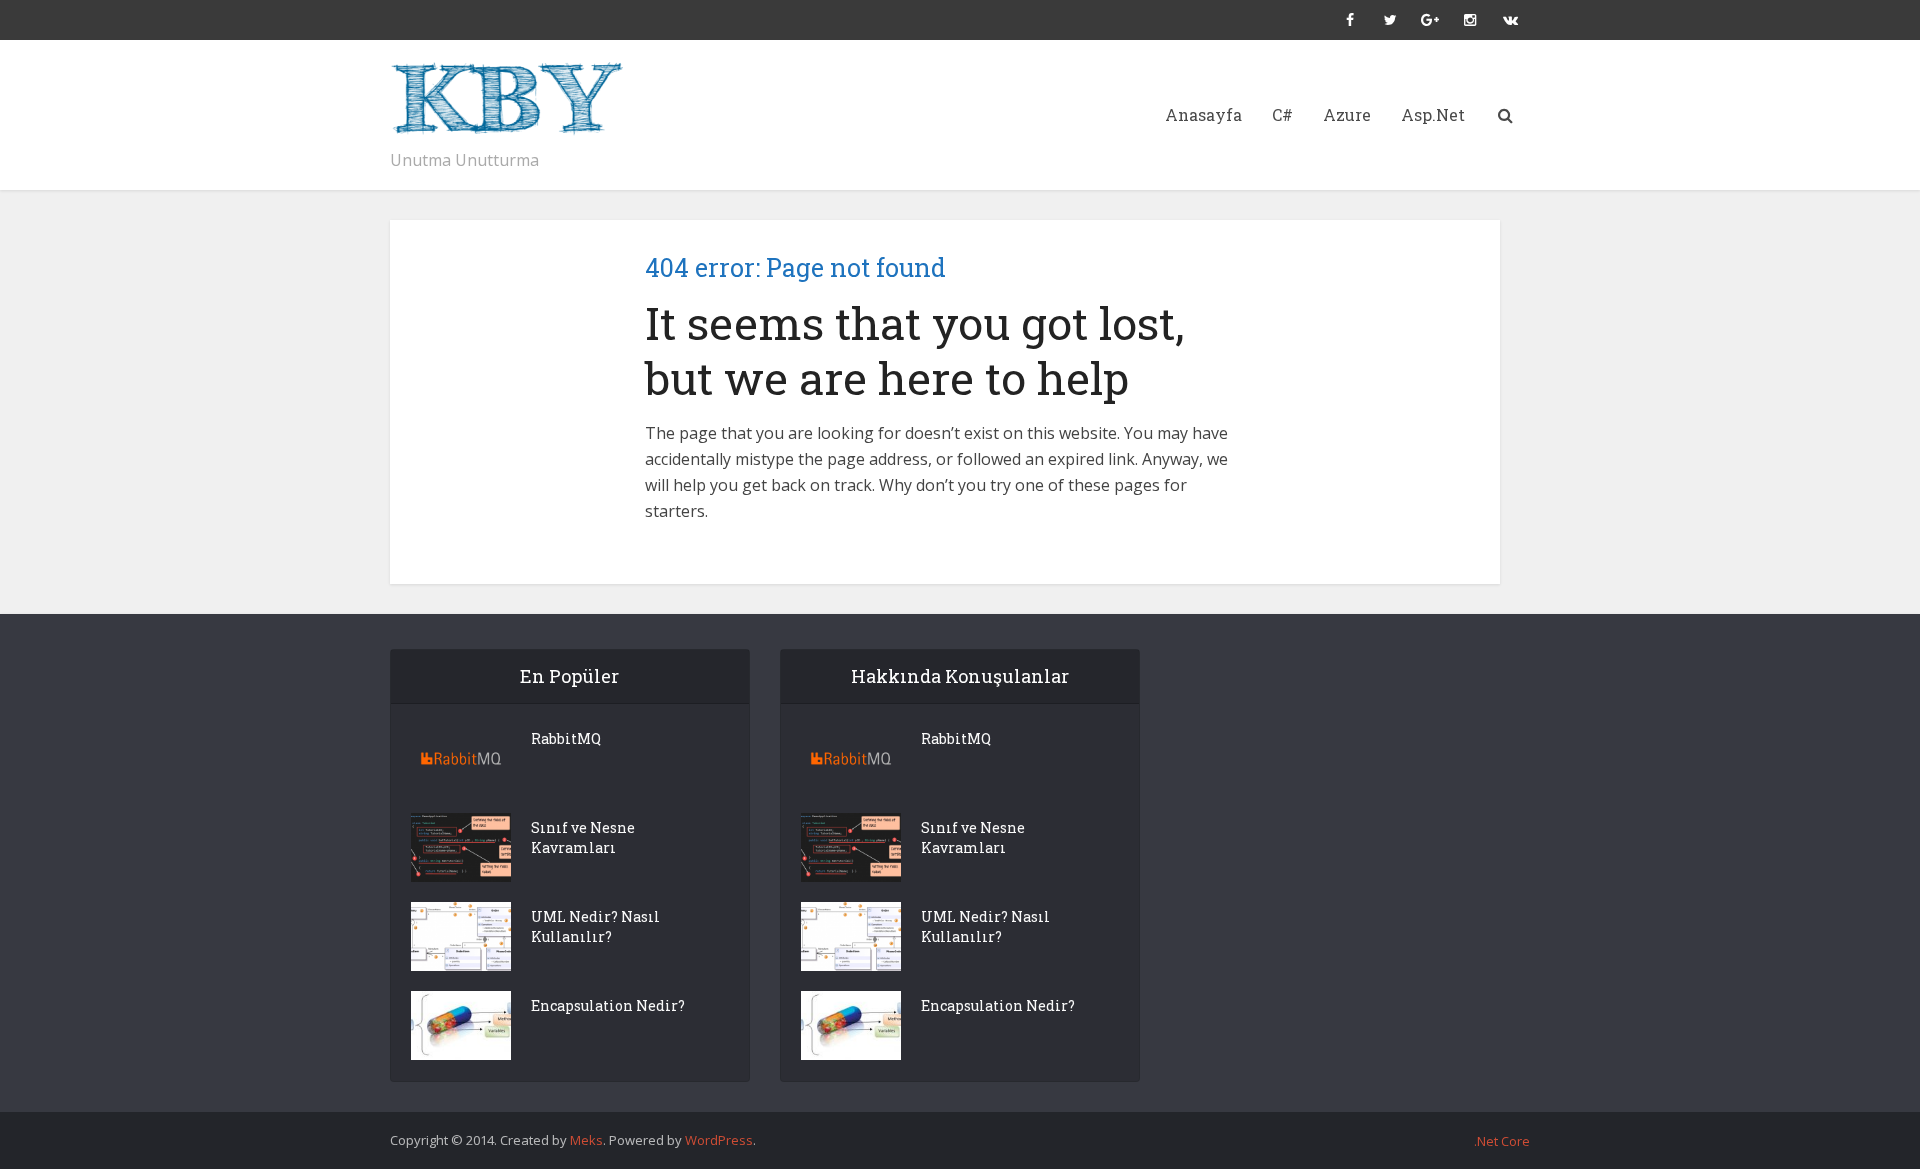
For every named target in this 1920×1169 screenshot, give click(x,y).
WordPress (719, 1140)
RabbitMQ (566, 738)
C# (1282, 114)
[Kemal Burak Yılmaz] (520, 99)
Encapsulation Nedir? (608, 1005)
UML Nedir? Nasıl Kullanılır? (595, 926)
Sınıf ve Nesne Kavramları (583, 837)
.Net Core (1502, 1141)
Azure (1347, 114)
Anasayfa (1203, 114)
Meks (586, 1140)
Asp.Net (1433, 114)
